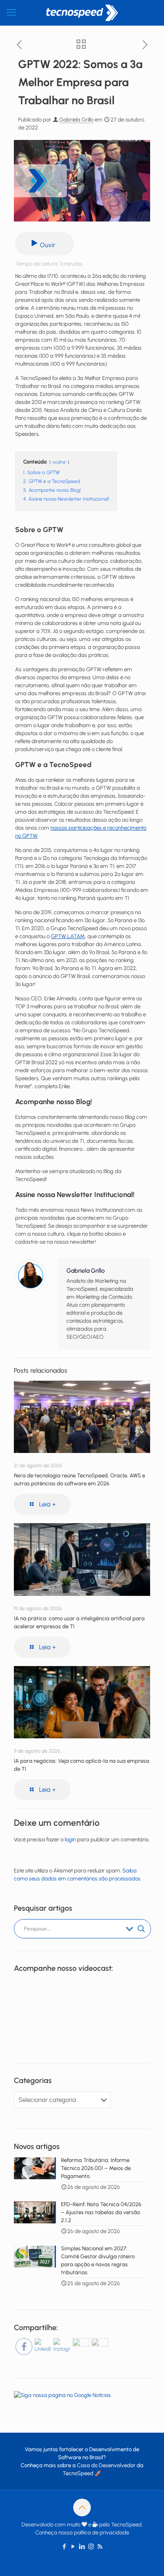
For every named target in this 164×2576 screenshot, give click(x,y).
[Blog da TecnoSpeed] (82, 13)
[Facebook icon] (65, 2547)
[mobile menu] (11, 13)
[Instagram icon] (91, 2547)
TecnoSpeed (78, 2473)
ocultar (59, 462)
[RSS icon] (100, 2547)
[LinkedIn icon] (82, 2547)
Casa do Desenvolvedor (106, 2465)
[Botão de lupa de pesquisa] (141, 1929)
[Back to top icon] (82, 2507)
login (70, 1839)
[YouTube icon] (73, 2547)
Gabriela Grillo (76, 120)
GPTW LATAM (68, 936)
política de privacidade (102, 2532)
